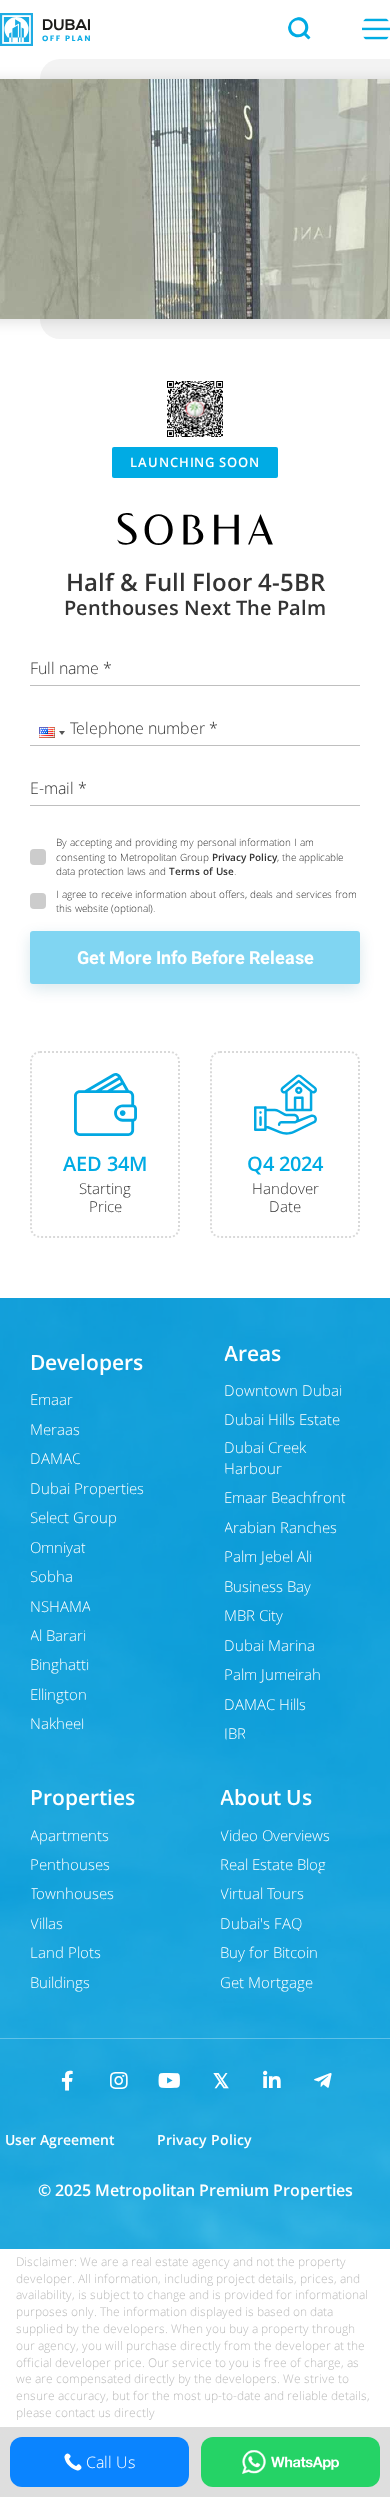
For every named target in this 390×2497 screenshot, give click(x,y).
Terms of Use (201, 871)
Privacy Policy (244, 857)
